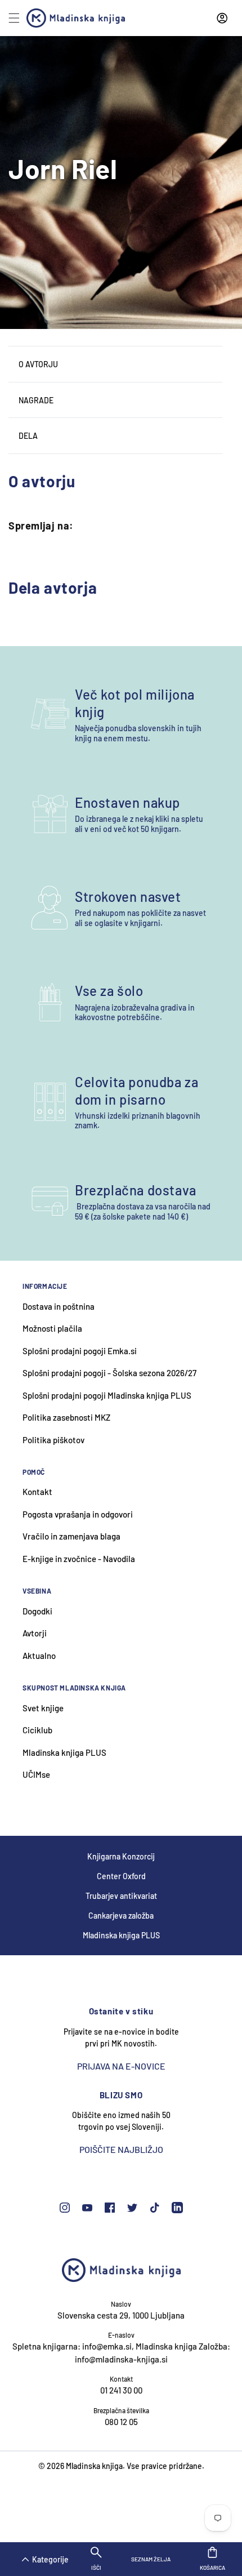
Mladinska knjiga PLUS (64, 1752)
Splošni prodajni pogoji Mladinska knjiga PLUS (107, 1395)
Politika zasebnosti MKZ (66, 1417)
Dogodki (37, 1611)
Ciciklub (37, 1730)
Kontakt (37, 1492)
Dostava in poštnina (59, 1306)
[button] (29, 2555)
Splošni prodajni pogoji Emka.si (80, 1351)
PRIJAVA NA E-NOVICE (121, 2066)
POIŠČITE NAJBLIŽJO (121, 2149)
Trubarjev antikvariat (121, 1896)
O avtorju (38, 364)
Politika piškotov (53, 1440)
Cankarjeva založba (121, 1916)
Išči (96, 2568)
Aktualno (39, 1656)
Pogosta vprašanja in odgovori (78, 1514)
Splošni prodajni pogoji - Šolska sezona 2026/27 (109, 1373)
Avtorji (35, 1633)
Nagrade (36, 400)
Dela (28, 436)
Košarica (212, 2564)
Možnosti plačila (52, 1328)
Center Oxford (121, 1876)
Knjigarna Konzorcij (121, 1856)
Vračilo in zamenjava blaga (71, 1536)
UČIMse (36, 1774)
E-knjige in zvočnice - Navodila (79, 1559)
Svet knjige (43, 1708)
